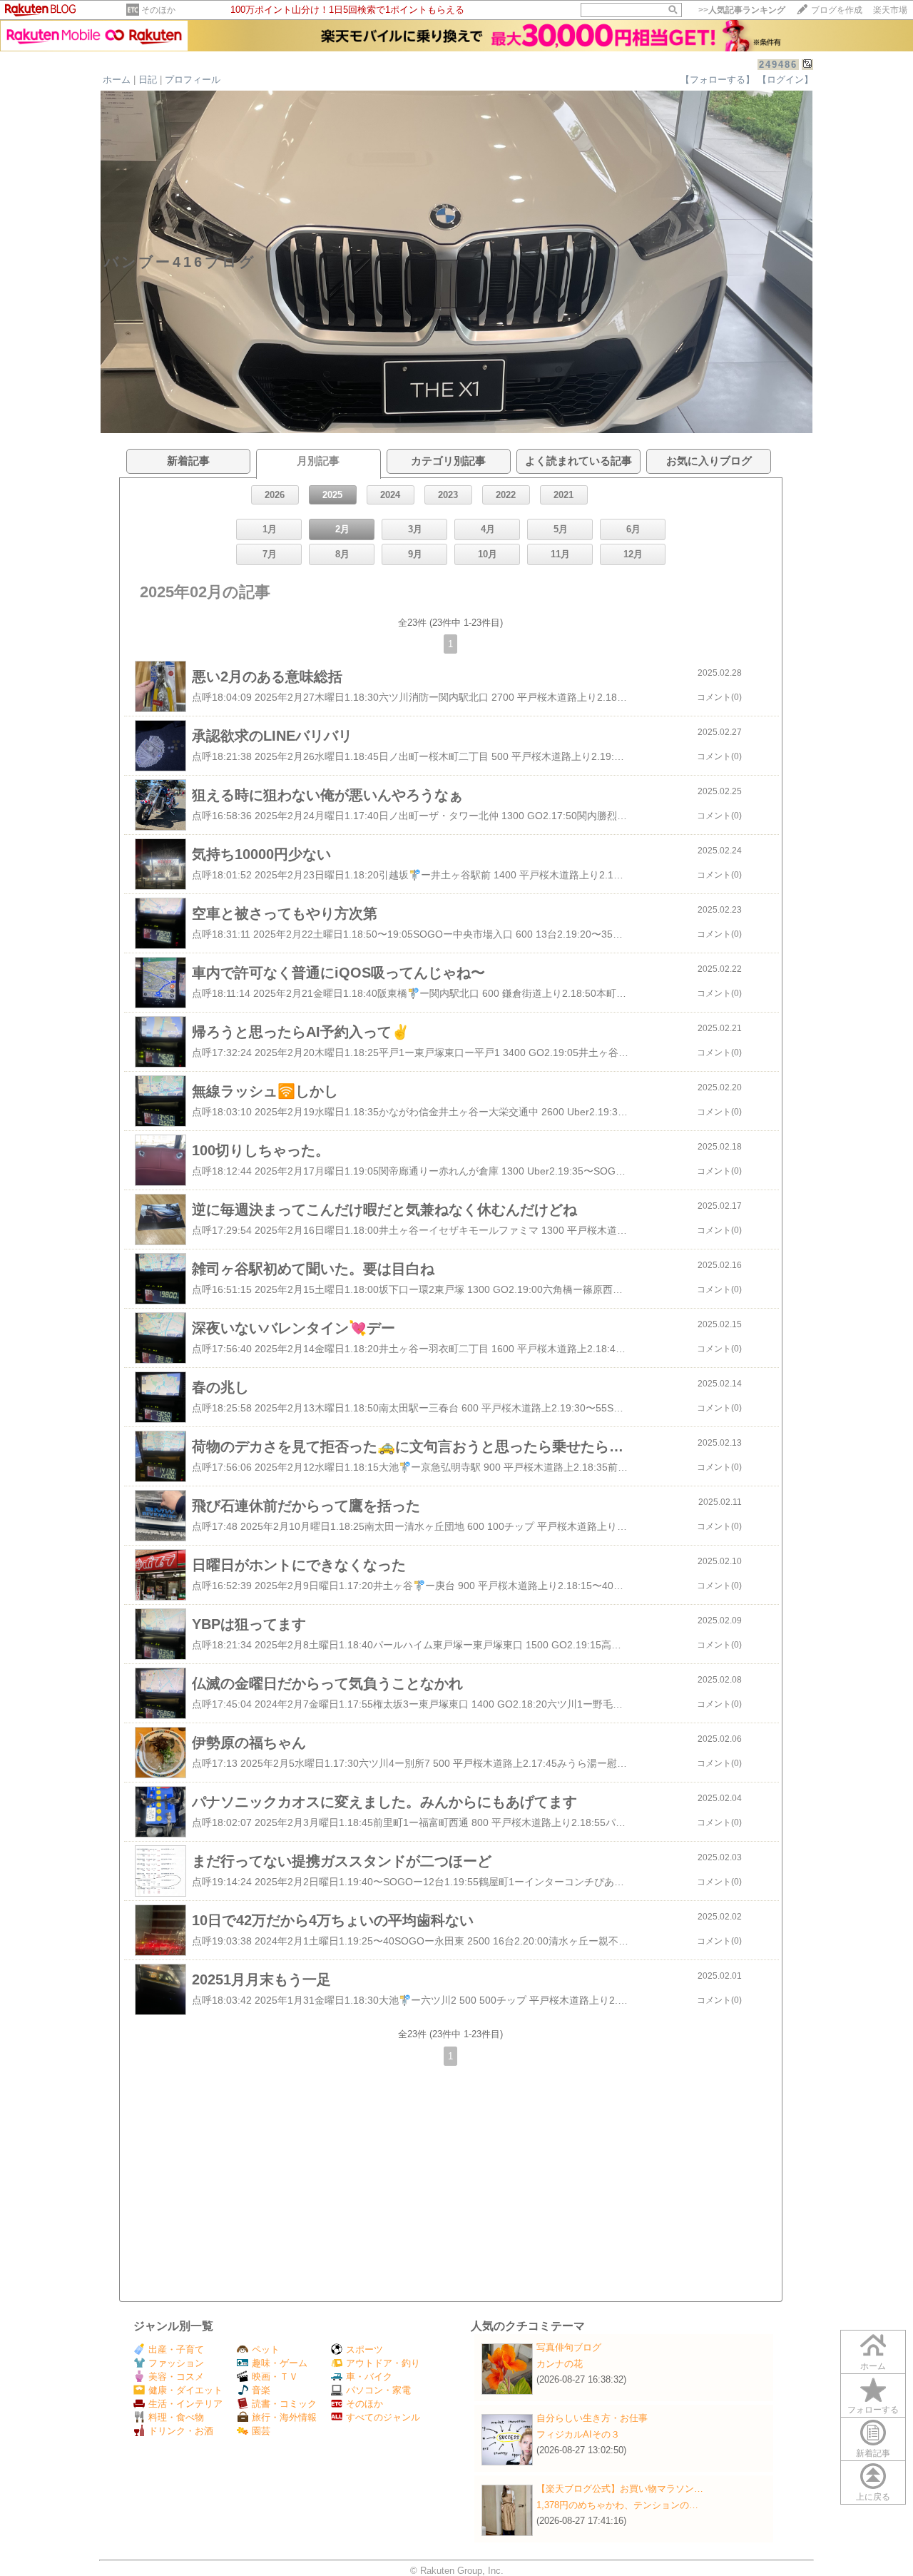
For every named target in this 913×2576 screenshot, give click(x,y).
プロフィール (193, 80)
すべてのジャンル (383, 2417)
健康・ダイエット (185, 2390)
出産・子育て (176, 2349)
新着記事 (873, 2453)
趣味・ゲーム (280, 2363)
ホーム (117, 80)
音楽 (261, 2390)
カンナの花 (560, 2364)
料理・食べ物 (176, 2417)
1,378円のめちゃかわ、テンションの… (617, 2505)
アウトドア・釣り (383, 2363)
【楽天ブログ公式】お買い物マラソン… (620, 2489)
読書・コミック (284, 2404)
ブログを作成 (837, 10)
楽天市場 (890, 10)
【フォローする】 (718, 80)
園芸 (261, 2431)
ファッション (176, 2363)
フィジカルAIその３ (578, 2434)
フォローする (873, 2410)
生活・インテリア (185, 2404)
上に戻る (873, 2497)
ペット (266, 2349)
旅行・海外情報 (284, 2417)
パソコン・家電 (378, 2390)
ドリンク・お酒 (181, 2431)
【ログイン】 (785, 80)
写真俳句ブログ (569, 2347)
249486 (778, 65)
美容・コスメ (176, 2377)
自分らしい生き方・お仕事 (592, 2418)
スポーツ (364, 2349)
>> (742, 10)
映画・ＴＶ (275, 2377)
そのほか (158, 10)
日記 (148, 80)
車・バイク (369, 2377)
